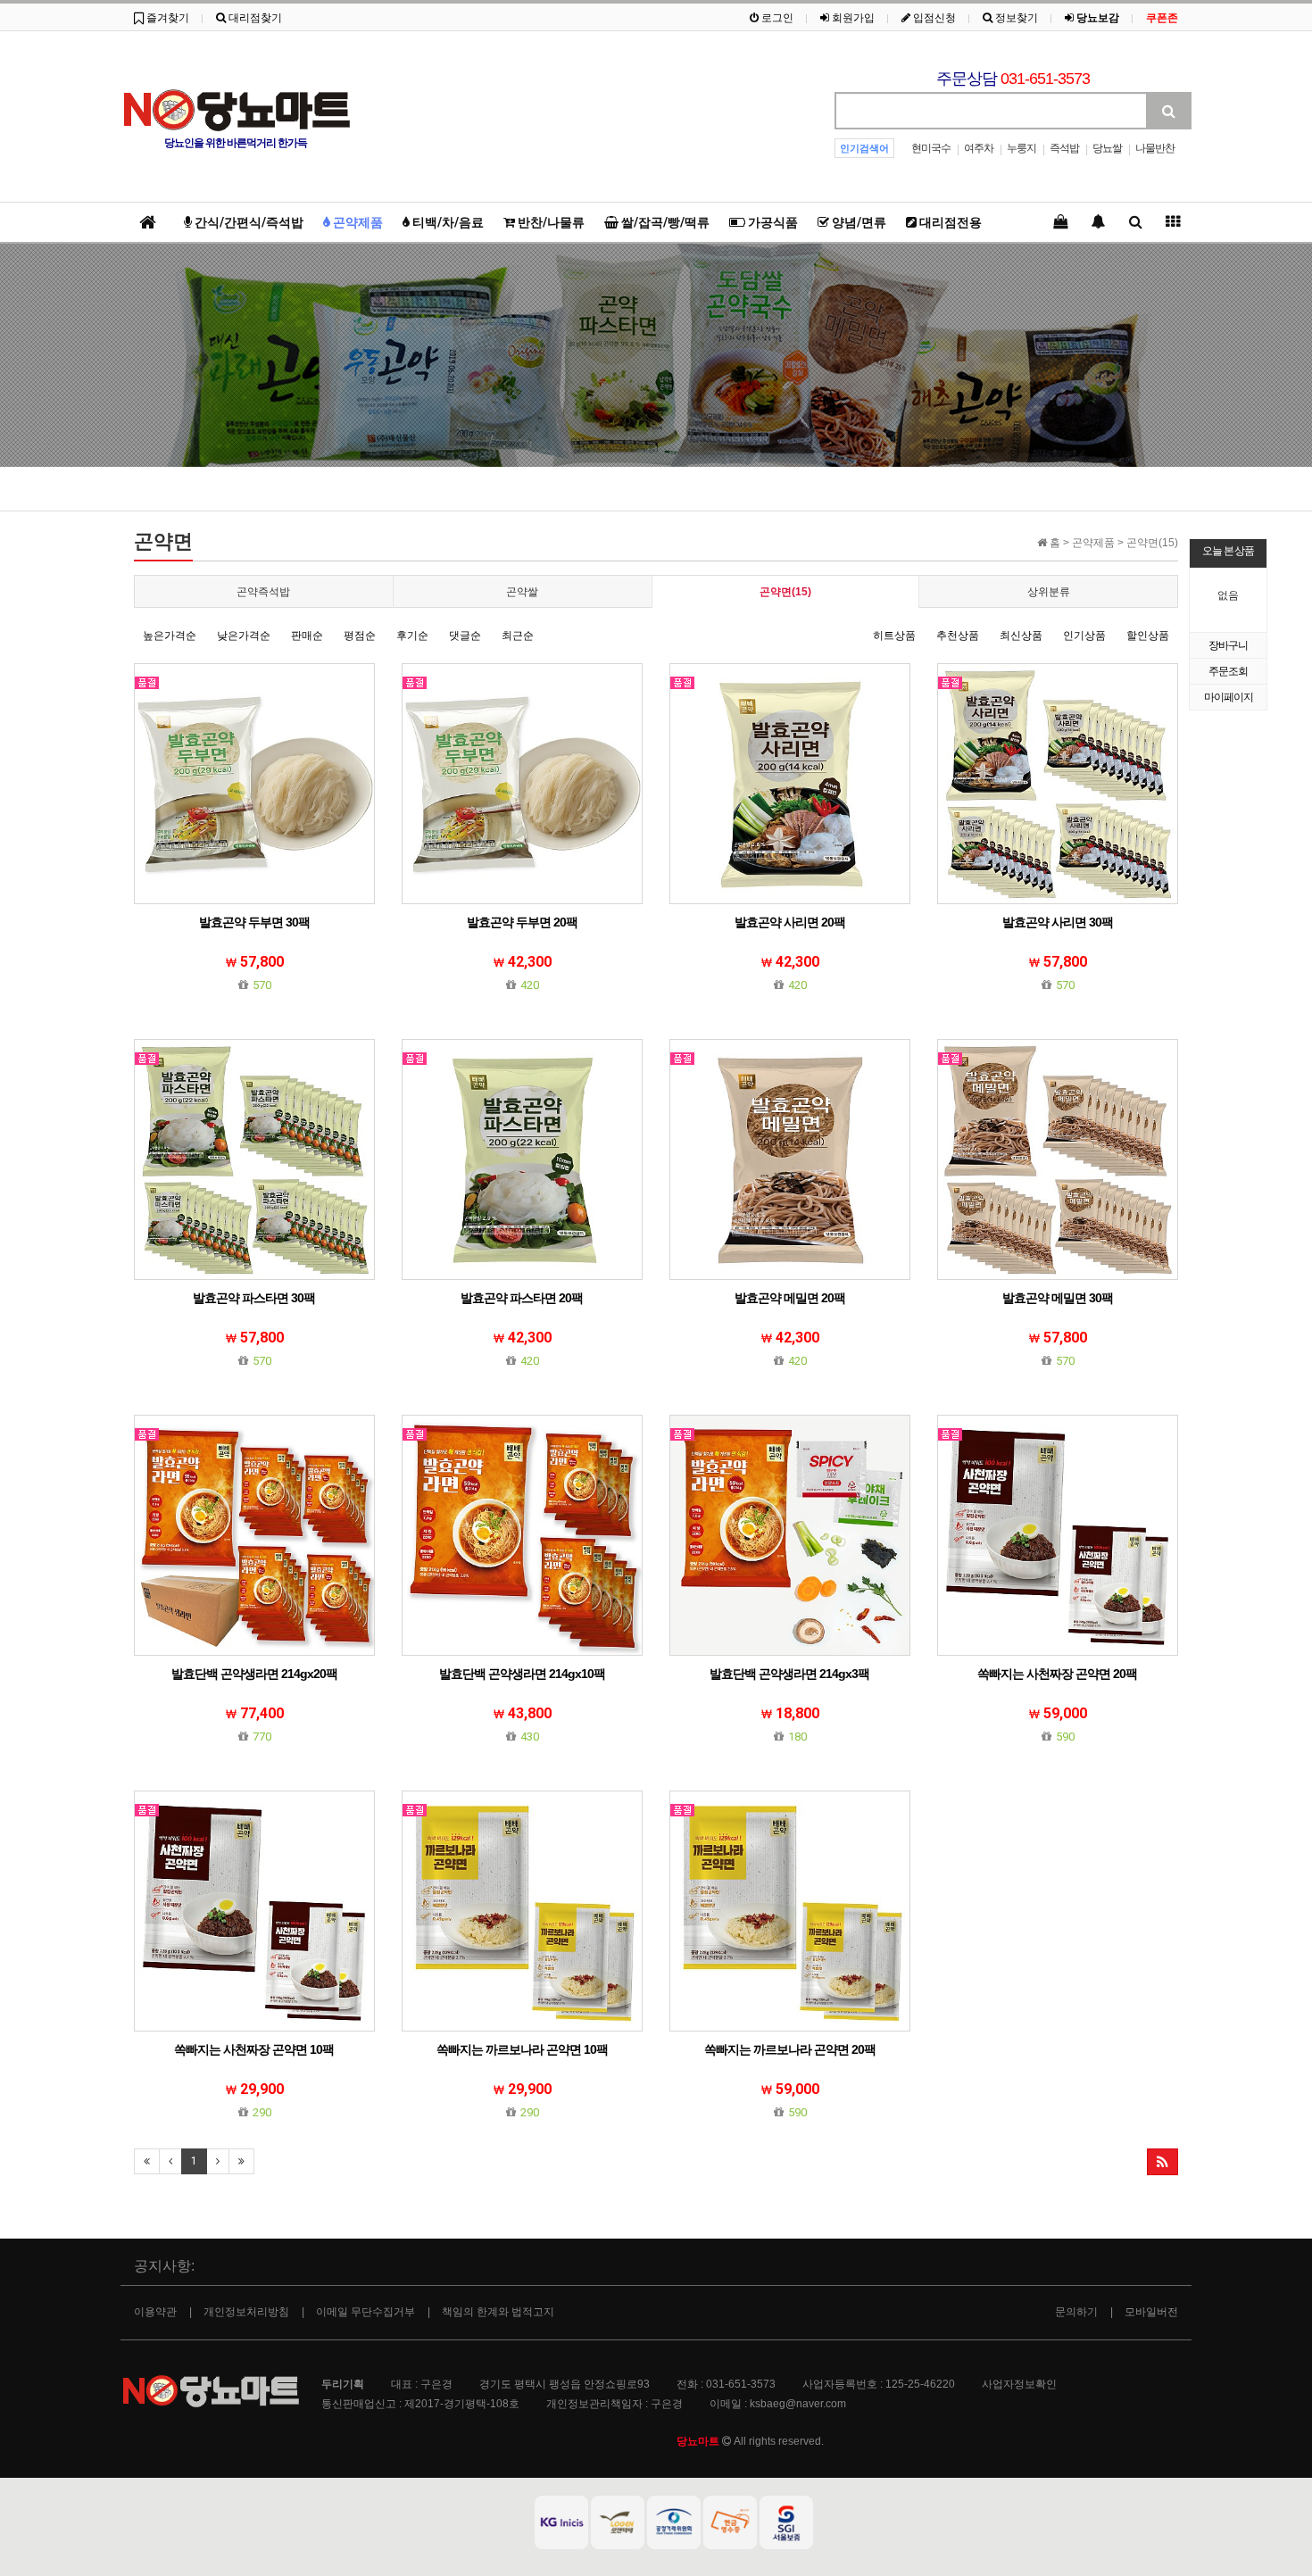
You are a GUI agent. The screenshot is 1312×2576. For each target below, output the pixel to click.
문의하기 (1076, 2312)
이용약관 (155, 2312)
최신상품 (1021, 636)
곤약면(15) (785, 592)
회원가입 (852, 18)
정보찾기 (1015, 18)
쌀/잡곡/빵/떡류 (664, 222)
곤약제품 (357, 222)
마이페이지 (1229, 697)
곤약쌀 (522, 592)
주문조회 (1228, 671)
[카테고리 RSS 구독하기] (1163, 2162)
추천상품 (958, 636)
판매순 (307, 636)
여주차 (979, 148)
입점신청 (933, 18)
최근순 (518, 636)
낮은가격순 (244, 636)
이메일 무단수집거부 (365, 2312)
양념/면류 (858, 222)
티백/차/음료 (447, 222)
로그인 (776, 18)
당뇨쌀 (1107, 148)
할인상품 (1148, 636)
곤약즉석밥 (263, 592)
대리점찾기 (254, 18)
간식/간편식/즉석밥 (248, 222)
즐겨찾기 (166, 18)
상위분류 (1049, 592)
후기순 (412, 636)
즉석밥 (1064, 148)
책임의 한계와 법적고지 (498, 2312)
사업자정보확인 (1019, 2384)
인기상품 (1084, 636)
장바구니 (1228, 645)
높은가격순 (170, 636)
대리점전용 (949, 222)
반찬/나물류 (550, 222)
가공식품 (772, 222)
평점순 (360, 636)
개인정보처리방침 (246, 2312)
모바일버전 (1151, 2312)
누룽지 (1021, 148)
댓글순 (465, 636)
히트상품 (894, 636)
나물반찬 (1155, 148)
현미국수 (931, 148)
